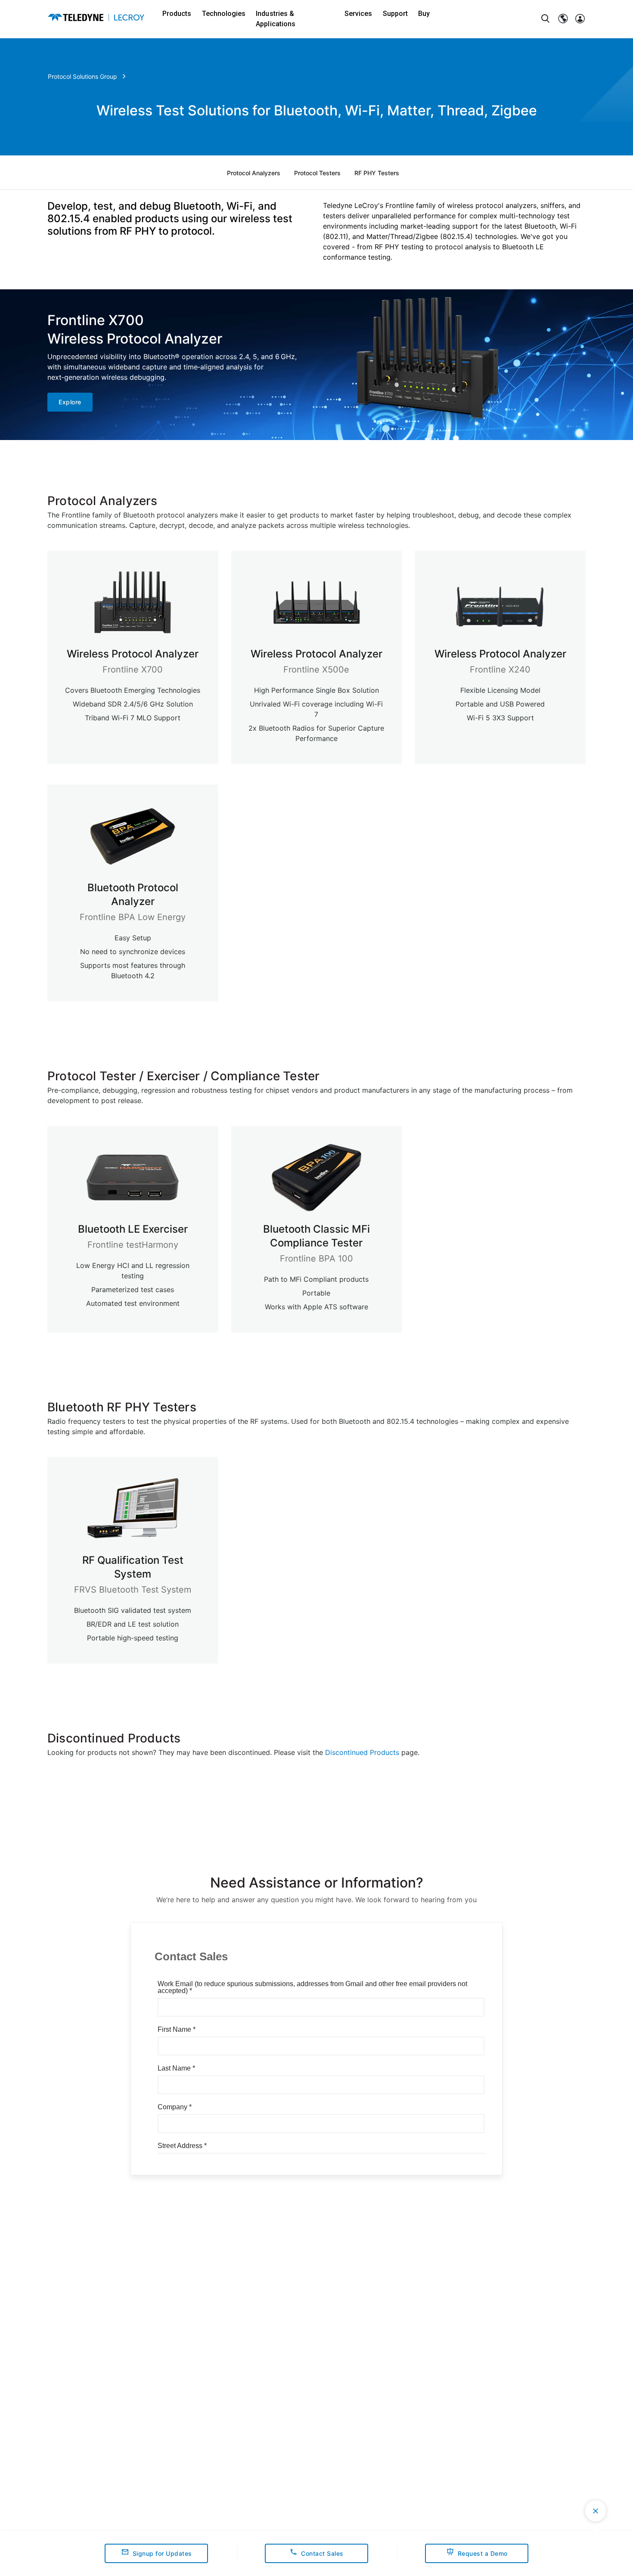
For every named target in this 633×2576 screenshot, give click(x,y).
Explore (70, 402)
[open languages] (563, 19)
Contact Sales (322, 2553)
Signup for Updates (162, 2553)
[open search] (546, 19)
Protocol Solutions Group (82, 76)
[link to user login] (580, 19)
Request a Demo (483, 2553)
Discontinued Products (362, 1752)
